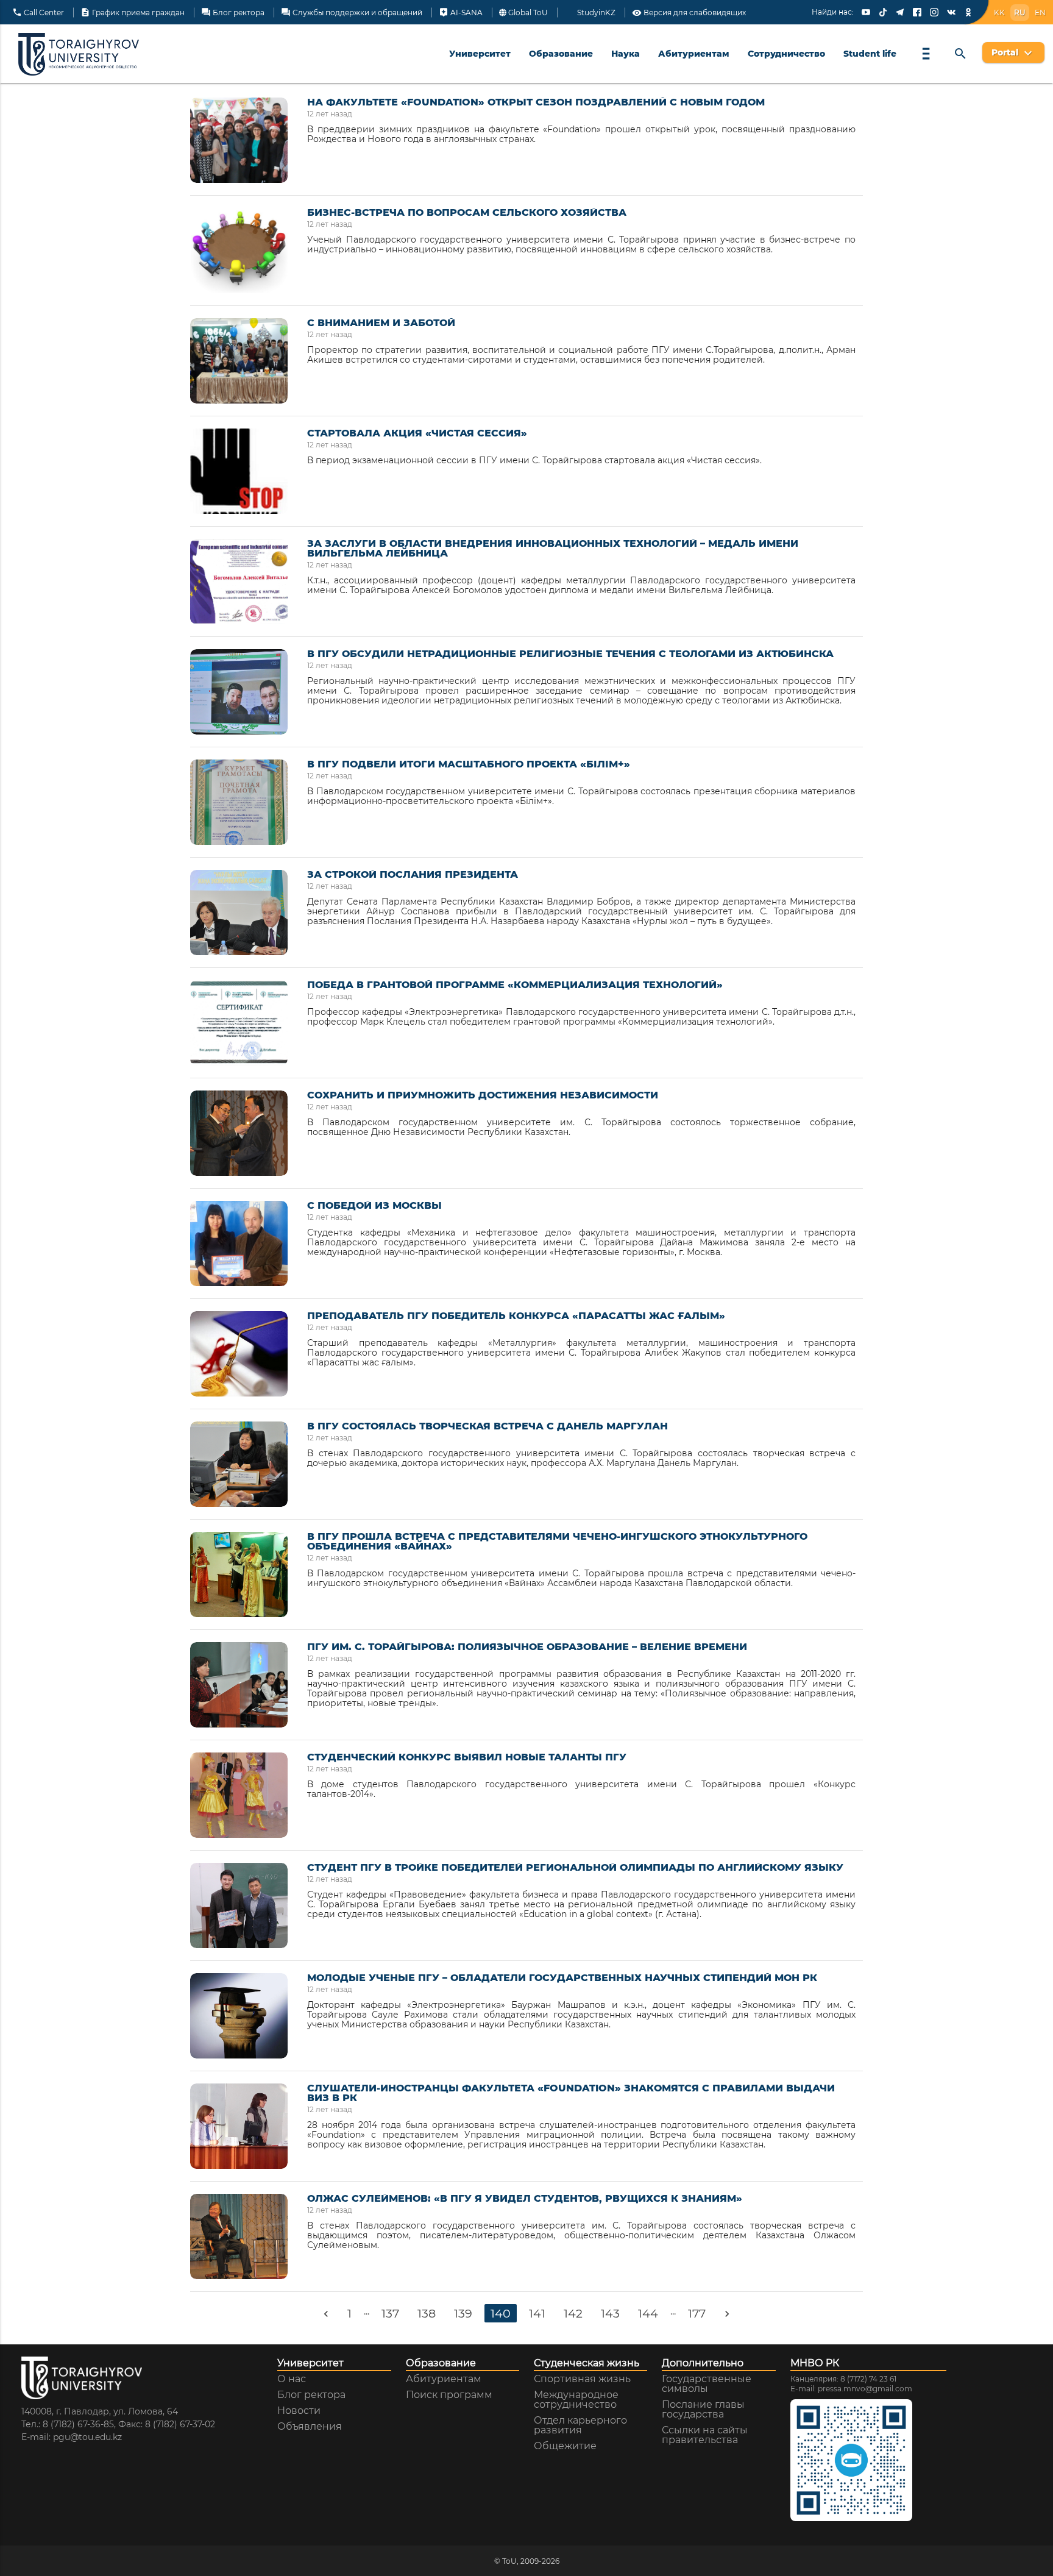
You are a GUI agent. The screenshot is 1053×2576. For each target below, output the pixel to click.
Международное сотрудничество (576, 2400)
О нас (292, 2379)
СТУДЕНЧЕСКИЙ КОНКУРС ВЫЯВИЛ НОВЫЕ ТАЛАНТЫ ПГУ (467, 1757)
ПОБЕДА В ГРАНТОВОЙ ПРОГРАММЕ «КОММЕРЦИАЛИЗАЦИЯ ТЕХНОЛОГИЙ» (515, 985)
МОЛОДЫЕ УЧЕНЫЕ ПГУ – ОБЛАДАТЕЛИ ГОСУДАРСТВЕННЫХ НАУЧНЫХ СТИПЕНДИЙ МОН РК (562, 1978)
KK (999, 12)
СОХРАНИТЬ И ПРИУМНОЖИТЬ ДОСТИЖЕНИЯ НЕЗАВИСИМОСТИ (483, 1095)
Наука (626, 54)
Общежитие (565, 2446)
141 (537, 2313)
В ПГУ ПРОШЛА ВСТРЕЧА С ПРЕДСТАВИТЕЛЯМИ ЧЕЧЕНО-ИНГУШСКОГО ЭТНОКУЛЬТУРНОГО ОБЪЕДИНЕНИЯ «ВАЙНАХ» (557, 1542)
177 (697, 2313)
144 (648, 2313)
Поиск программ (449, 2395)
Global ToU (527, 13)
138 (427, 2313)
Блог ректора (233, 13)
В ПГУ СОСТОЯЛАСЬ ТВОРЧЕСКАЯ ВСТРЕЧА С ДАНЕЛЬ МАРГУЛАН (487, 1426)
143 (610, 2313)
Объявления (310, 2427)
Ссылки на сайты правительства (705, 2435)
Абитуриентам (694, 54)
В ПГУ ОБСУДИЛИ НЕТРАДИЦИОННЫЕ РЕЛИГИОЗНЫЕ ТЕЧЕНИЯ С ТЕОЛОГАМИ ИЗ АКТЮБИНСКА (570, 654)
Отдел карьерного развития (580, 2425)
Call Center (38, 13)
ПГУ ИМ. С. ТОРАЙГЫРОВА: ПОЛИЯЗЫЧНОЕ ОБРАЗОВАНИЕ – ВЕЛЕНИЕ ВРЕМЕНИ (527, 1647)
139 (463, 2313)
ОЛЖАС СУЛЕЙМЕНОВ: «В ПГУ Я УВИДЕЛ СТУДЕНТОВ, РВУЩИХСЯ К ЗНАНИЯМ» (525, 2199)
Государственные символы (707, 2384)
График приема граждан (133, 13)
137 (390, 2313)
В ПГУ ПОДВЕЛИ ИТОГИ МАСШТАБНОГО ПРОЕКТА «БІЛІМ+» (469, 764)
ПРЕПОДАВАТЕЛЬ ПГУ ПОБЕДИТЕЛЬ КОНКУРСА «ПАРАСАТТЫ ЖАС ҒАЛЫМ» (516, 1316)
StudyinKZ (595, 13)
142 (573, 2313)
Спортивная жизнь (582, 2379)
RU (1020, 12)
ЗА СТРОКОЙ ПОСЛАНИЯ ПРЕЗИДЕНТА (413, 875)
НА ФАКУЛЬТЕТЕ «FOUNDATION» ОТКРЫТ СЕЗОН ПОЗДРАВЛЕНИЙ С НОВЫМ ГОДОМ (536, 102)
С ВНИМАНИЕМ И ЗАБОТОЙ (381, 323)
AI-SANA (461, 13)
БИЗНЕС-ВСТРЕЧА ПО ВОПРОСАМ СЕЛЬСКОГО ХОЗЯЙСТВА (467, 213)
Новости (299, 2411)
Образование (561, 54)
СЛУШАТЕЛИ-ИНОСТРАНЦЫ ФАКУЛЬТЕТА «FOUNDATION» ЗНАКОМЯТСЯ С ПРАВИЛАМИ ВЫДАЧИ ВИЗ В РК (571, 2093)
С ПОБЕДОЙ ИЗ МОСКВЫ (374, 1206)
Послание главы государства (703, 2410)
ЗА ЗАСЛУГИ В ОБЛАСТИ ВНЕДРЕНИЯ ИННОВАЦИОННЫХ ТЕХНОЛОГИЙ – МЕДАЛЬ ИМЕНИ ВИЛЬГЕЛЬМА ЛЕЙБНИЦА (553, 549)
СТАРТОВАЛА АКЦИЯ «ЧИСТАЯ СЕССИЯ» (417, 433)
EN (1040, 12)
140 (501, 2313)
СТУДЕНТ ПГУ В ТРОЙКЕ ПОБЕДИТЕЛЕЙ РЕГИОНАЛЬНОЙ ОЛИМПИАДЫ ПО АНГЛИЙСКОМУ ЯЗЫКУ (575, 1868)
